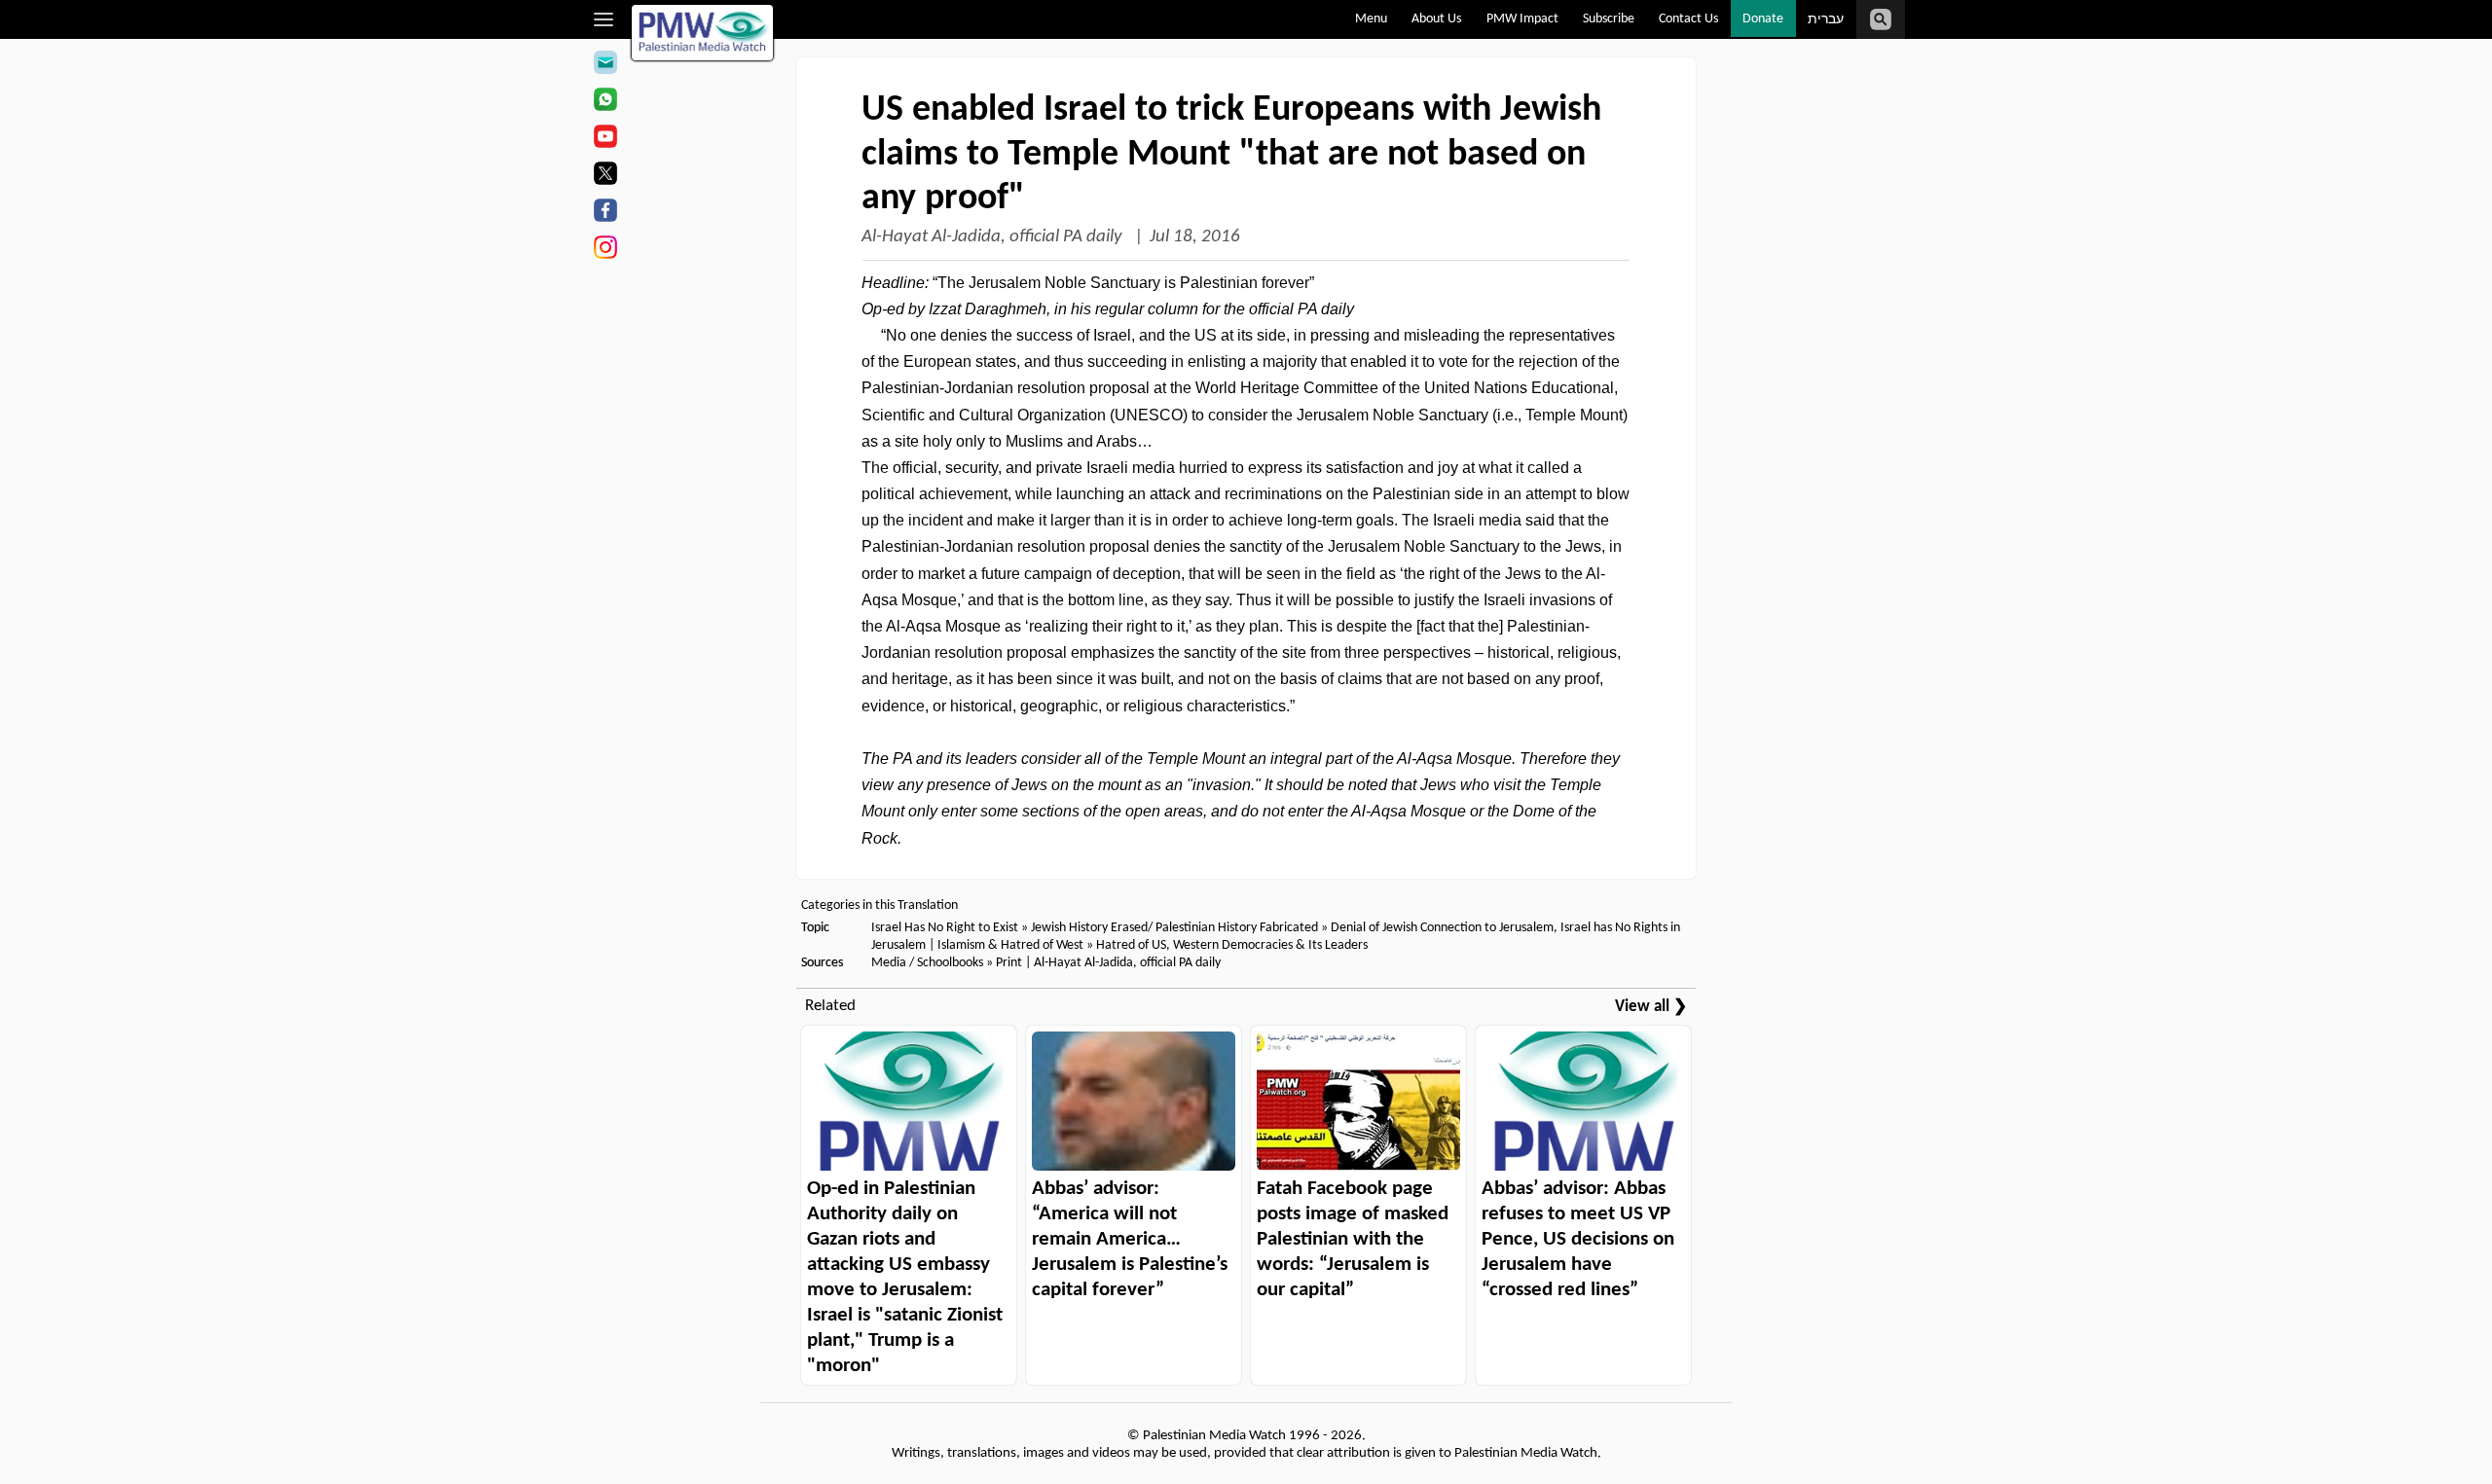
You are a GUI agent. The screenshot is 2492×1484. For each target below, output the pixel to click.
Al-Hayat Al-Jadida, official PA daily (994, 237)
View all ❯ (1651, 1007)
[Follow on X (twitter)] (605, 176)
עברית (1826, 20)
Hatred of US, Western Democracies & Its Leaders (1232, 945)
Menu (1371, 19)
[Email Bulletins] (605, 65)
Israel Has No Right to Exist (945, 928)
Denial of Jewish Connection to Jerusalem (1442, 928)
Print (1009, 963)
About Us (1436, 19)
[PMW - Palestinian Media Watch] (703, 33)
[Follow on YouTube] (605, 139)
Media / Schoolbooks (927, 963)
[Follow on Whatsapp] (605, 102)
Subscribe (1609, 19)
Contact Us (1688, 19)
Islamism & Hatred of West (1010, 945)
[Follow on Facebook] (605, 213)
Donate (1763, 19)
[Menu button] (604, 19)
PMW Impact (1522, 19)
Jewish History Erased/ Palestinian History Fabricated (1176, 928)
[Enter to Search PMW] (1881, 19)
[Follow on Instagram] (605, 250)
